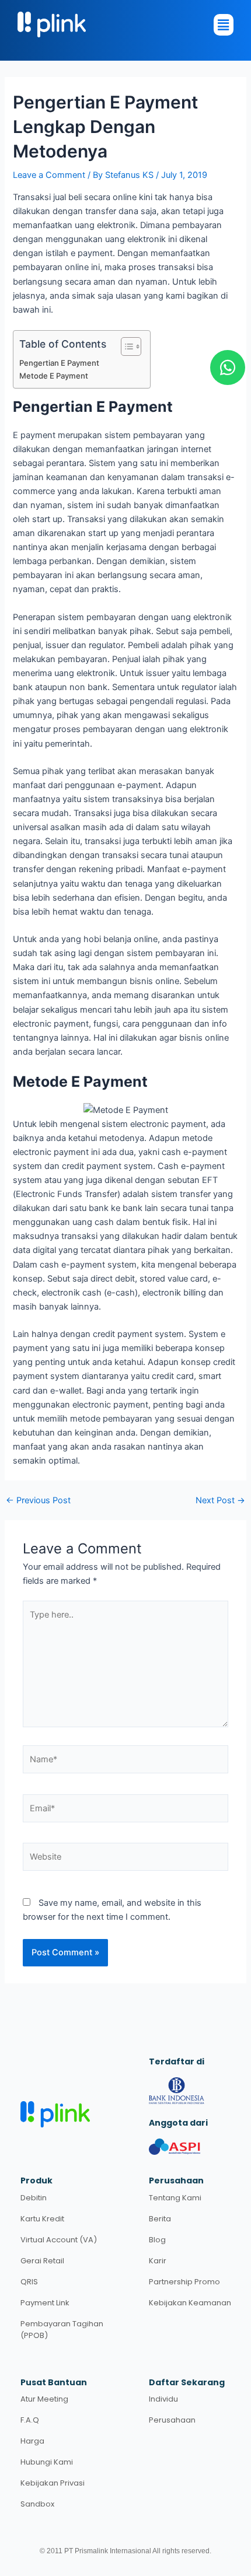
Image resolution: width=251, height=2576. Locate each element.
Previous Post (38, 1501)
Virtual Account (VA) (59, 2240)
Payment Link (45, 2303)
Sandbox (37, 2504)
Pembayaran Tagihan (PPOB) (62, 2330)
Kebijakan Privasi (53, 2483)
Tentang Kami (175, 2198)
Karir (158, 2261)
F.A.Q (30, 2420)
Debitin (34, 2198)
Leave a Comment (49, 175)
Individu (163, 2399)
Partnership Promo (184, 2282)
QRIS (29, 2282)
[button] (120, 25)
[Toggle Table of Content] (125, 346)
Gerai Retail (42, 2261)
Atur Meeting (44, 2399)
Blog (157, 2240)
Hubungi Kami (47, 2462)
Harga (32, 2441)
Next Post (220, 1501)
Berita (160, 2219)
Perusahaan (172, 2420)
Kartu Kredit (42, 2219)
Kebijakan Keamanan (190, 2303)
